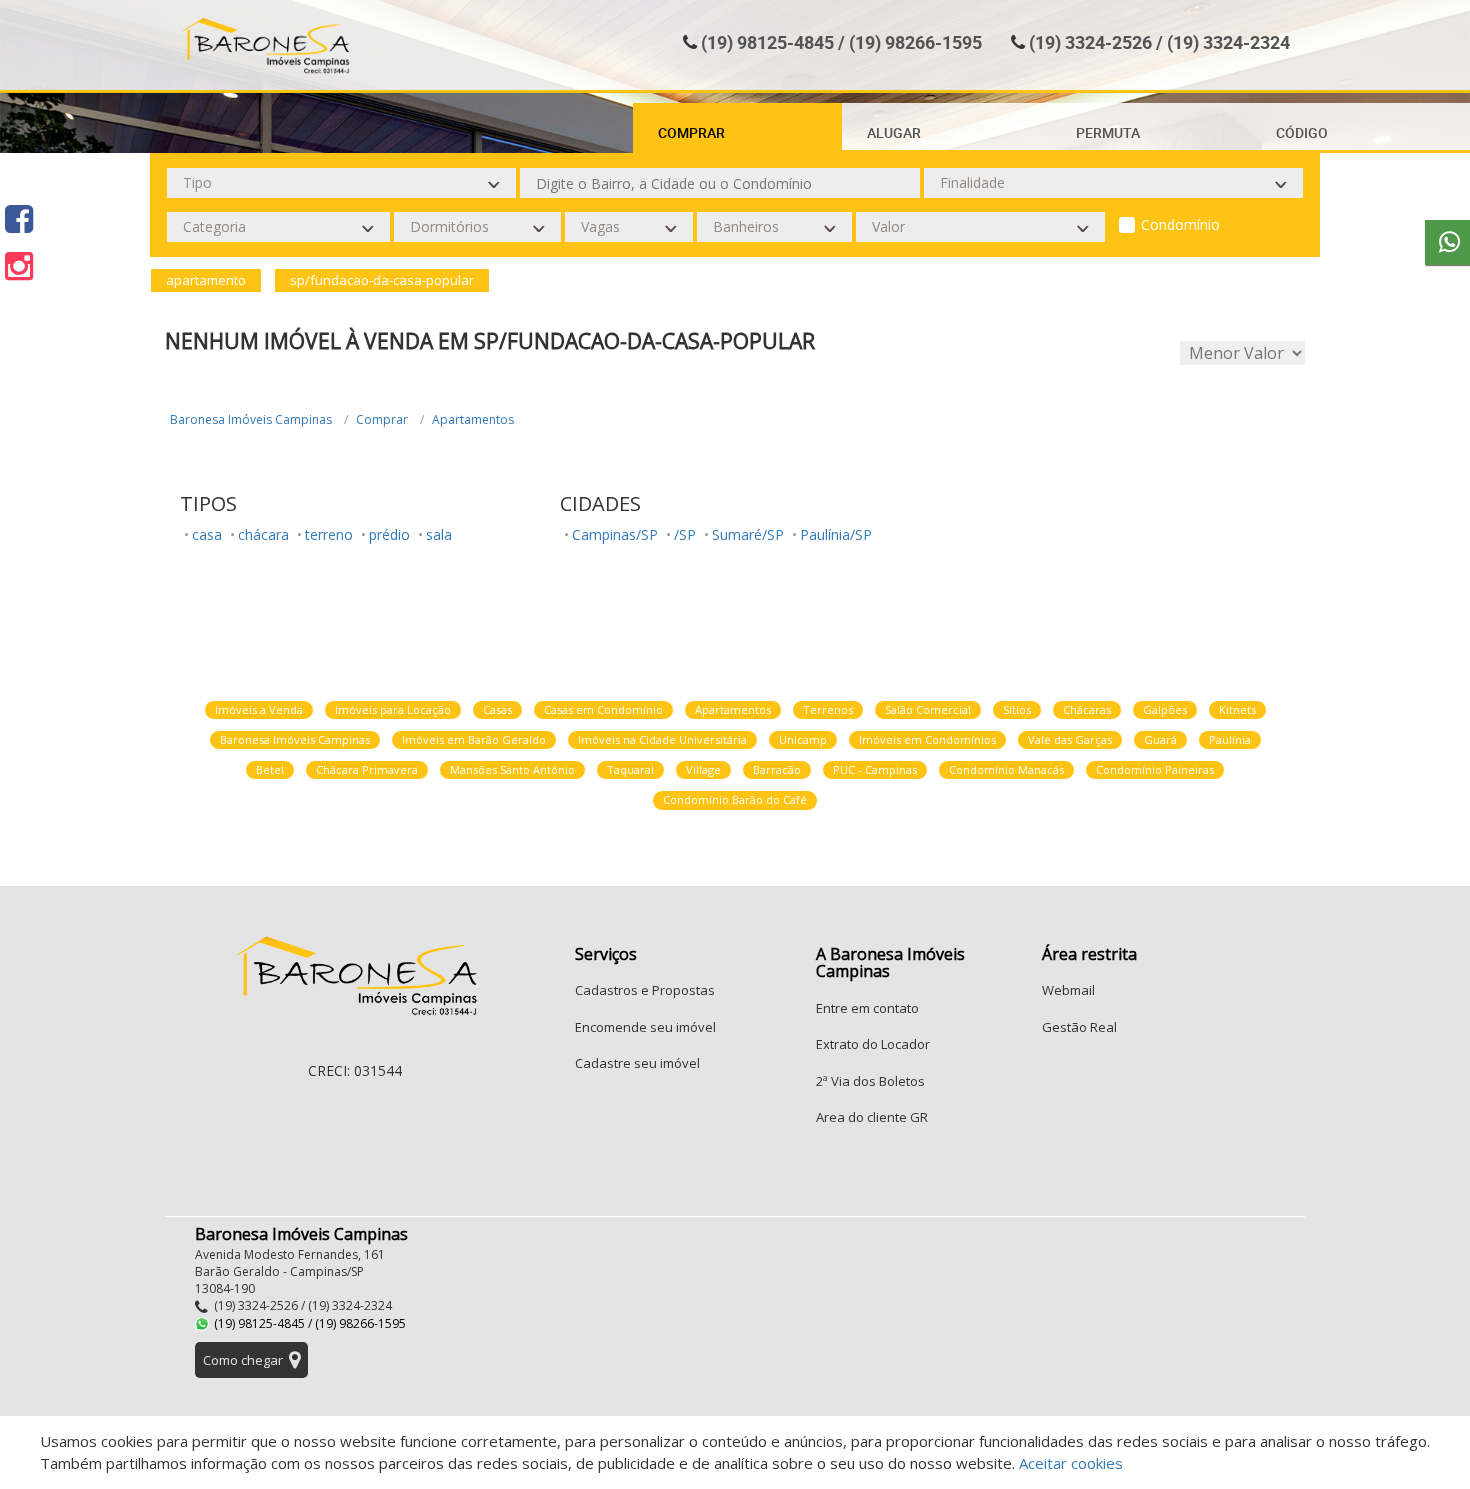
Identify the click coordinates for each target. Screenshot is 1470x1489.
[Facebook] (19, 218)
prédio (389, 534)
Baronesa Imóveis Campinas (251, 419)
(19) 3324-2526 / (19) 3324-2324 (1159, 42)
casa (207, 534)
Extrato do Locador (873, 1044)
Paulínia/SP (836, 534)
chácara (263, 534)
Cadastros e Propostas (645, 990)
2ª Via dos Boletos (870, 1081)
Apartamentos (473, 419)
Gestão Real (1079, 1027)
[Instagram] (19, 265)
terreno (329, 534)
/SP (685, 534)
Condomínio (1180, 224)
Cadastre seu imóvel (637, 1063)
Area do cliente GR (872, 1117)
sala (439, 534)
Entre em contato (867, 1008)
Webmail (1068, 990)
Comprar (382, 419)
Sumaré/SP (748, 534)
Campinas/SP (615, 534)
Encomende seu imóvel (645, 1027)
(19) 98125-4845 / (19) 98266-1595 (841, 42)
